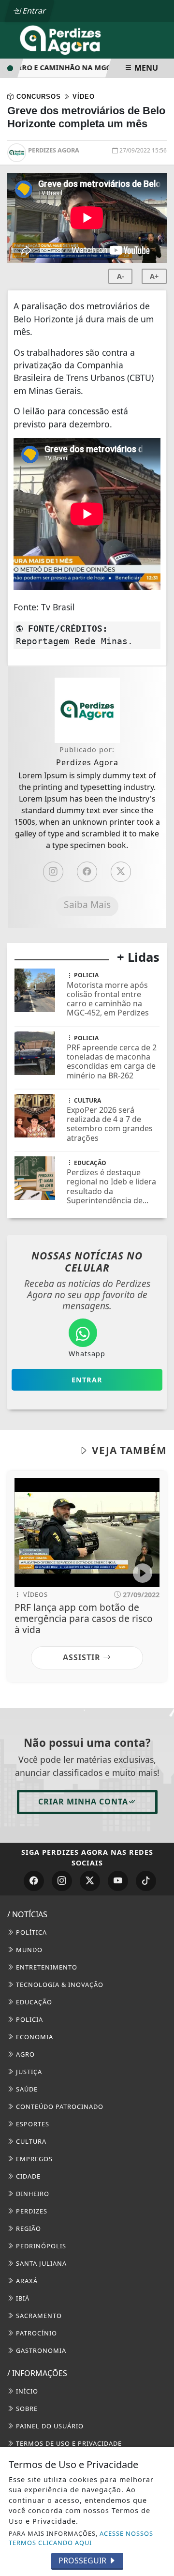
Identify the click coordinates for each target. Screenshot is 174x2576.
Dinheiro (32, 2194)
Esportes (32, 2124)
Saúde (26, 2089)
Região (28, 2228)
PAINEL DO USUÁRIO (49, 2426)
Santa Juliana (40, 2263)
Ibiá (22, 2298)
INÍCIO (26, 2391)
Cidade (27, 2176)
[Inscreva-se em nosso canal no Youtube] (118, 1881)
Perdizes (31, 2211)
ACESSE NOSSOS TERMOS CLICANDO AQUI (81, 2538)
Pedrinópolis (40, 2246)
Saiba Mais (87, 904)
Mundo (28, 1950)
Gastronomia (40, 2350)
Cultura (30, 2141)
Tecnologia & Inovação (59, 1985)
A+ (154, 276)
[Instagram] (53, 872)
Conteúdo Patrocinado (59, 2106)
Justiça (28, 2072)
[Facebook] (87, 872)
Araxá (26, 2281)
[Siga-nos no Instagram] (62, 1881)
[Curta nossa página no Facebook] (34, 1881)
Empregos (33, 2159)
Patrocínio (36, 2333)
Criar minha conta (83, 1802)
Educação (33, 2002)
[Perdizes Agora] (63, 39)
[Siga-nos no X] (90, 1881)
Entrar (33, 11)
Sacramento (38, 2316)
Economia (34, 2037)
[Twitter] (121, 872)
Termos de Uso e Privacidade (68, 2443)
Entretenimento (46, 1967)
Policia (29, 2019)
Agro (24, 2054)
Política (30, 1932)
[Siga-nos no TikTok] (146, 1881)
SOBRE (26, 2409)
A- (121, 276)
